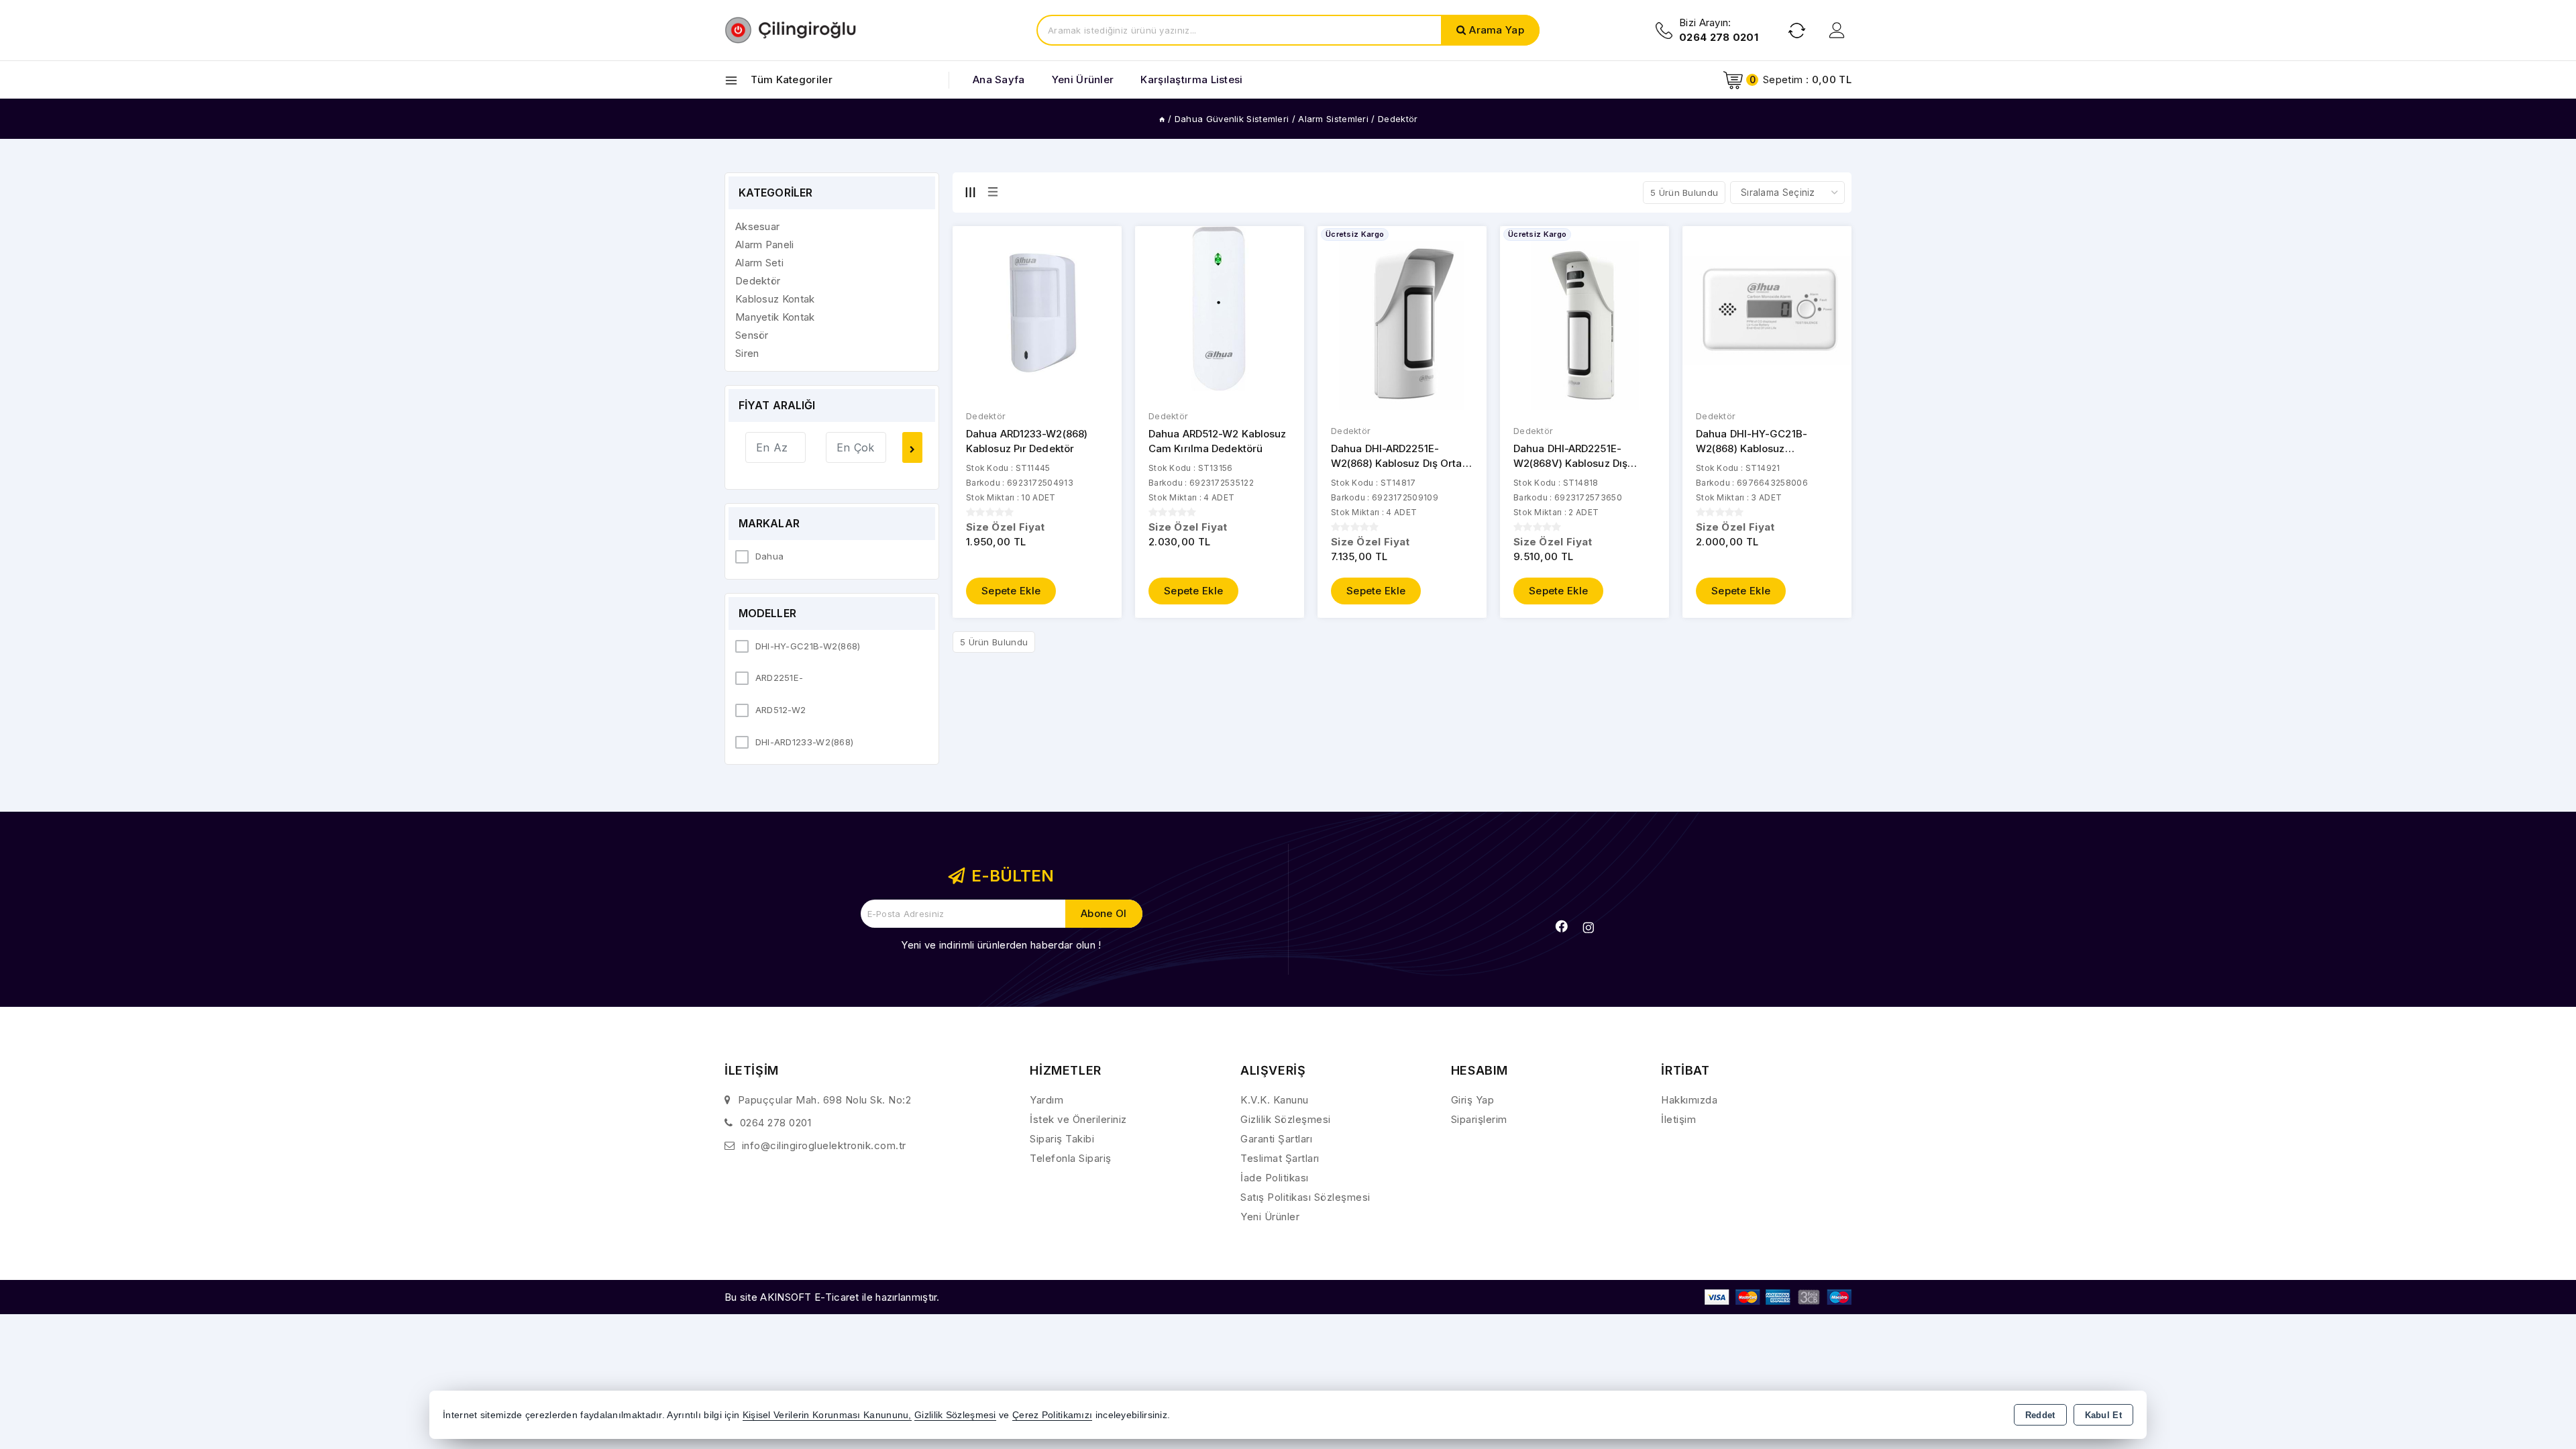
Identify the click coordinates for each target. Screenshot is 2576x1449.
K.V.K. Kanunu (1275, 1100)
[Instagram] (1589, 928)
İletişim (1678, 1119)
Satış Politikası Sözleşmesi (1305, 1197)
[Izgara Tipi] (970, 192)
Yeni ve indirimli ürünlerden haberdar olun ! (1001, 945)
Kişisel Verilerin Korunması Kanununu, (827, 1415)
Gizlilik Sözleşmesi (1286, 1119)
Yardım (1046, 1100)
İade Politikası (1275, 1178)
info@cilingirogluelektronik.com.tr (824, 1145)
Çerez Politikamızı (1052, 1415)
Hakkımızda (1689, 1100)
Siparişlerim (1479, 1119)
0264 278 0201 (776, 1123)
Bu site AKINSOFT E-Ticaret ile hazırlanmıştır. (832, 1297)
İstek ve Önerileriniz (1078, 1119)
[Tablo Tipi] (993, 192)
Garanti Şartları (1276, 1139)
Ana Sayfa (999, 79)
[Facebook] (1562, 926)
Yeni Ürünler (1270, 1217)
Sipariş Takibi (1062, 1139)
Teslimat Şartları (1280, 1158)
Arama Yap (1497, 30)
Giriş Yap (1473, 1100)
